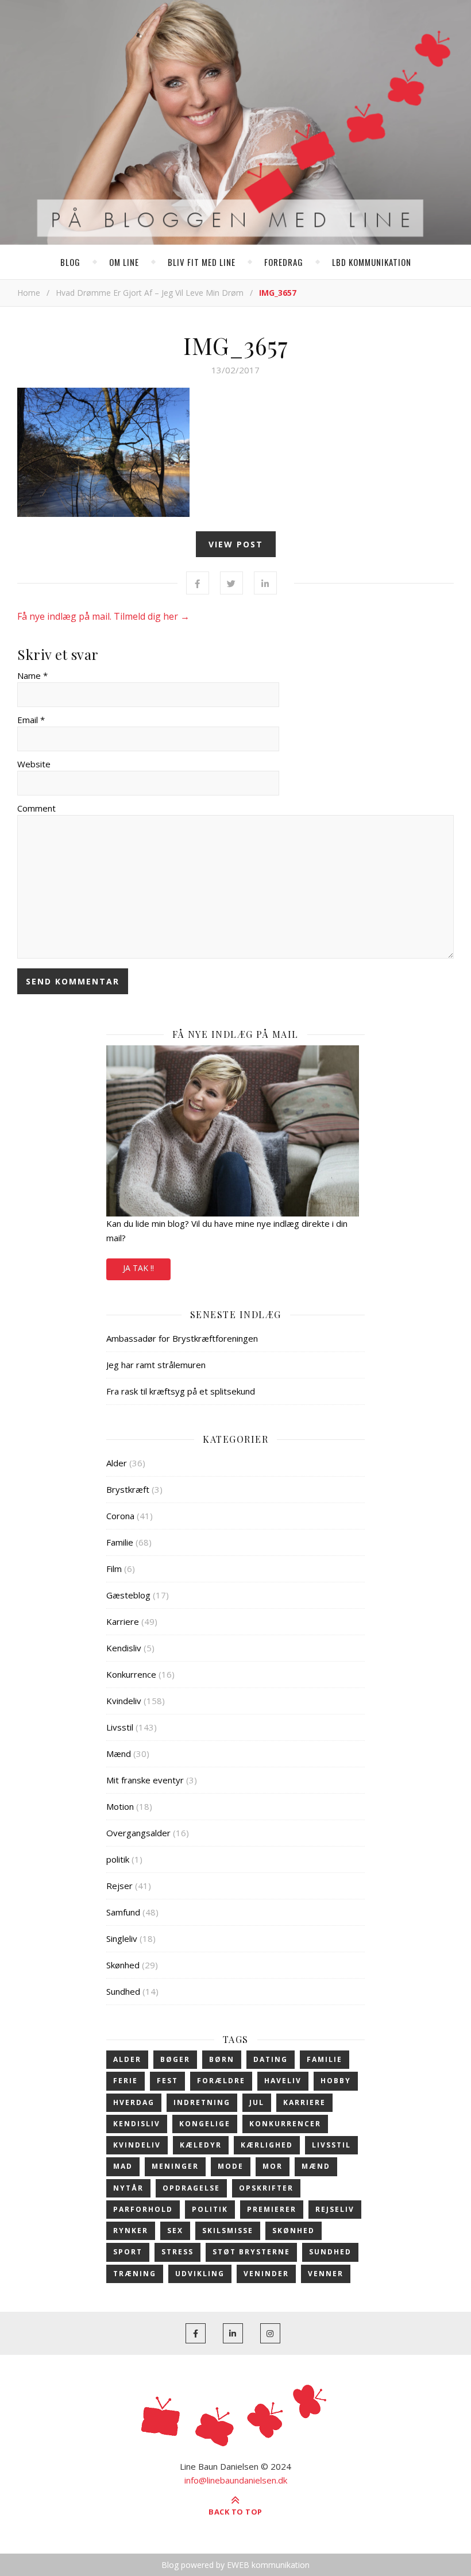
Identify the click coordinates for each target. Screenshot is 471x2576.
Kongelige (205, 2124)
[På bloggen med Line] (235, 125)
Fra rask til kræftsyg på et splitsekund (181, 1391)
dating (271, 2059)
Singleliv (122, 1938)
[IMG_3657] (235, 452)
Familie (120, 1542)
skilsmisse (228, 2231)
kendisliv (137, 2124)
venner (326, 2274)
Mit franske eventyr (145, 1780)
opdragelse (191, 2188)
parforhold (143, 2209)
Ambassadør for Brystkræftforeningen (182, 1338)
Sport (128, 2252)
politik (118, 1859)
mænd (316, 2166)
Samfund (123, 1912)
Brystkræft (128, 1489)
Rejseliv (335, 2209)
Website (34, 764)
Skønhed (123, 1965)
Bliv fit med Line (202, 262)
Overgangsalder (138, 1833)
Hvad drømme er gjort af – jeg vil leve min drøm (150, 293)
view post (236, 544)
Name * (32, 675)
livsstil (331, 2145)
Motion (120, 1806)
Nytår (128, 2188)
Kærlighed (267, 2145)
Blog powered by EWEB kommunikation (235, 2565)
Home (29, 293)
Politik (210, 2209)
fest (167, 2081)
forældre (221, 2081)
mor (273, 2166)
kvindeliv (137, 2145)
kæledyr (201, 2145)
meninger (175, 2166)
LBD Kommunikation (372, 262)
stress (177, 2252)
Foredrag (284, 262)
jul (257, 2102)
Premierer (272, 2209)
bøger (175, 2059)
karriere (304, 2102)
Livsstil (120, 1727)
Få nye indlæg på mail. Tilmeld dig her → (103, 616)
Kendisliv (124, 1648)
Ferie (126, 2081)
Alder (117, 1463)
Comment (36, 808)
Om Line (124, 262)
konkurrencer (285, 2124)
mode (231, 2166)
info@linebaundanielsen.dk (236, 2480)
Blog (70, 262)
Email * (31, 720)
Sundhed (123, 1991)
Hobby (336, 2081)
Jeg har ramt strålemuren (156, 1365)
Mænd (119, 1754)
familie (325, 2059)
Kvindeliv (124, 1701)
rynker (131, 2231)
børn (222, 2059)
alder (127, 2059)
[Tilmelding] (235, 1131)
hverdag (134, 2102)
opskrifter (266, 2188)
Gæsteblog (128, 1595)
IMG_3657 (235, 345)
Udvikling (200, 2274)
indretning (202, 2102)
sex (175, 2231)
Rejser (119, 1886)
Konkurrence (131, 1674)
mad (123, 2166)
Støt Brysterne (251, 2252)
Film (114, 1569)
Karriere (123, 1621)
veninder (266, 2274)
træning (135, 2274)
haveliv (283, 2081)
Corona (120, 1516)
